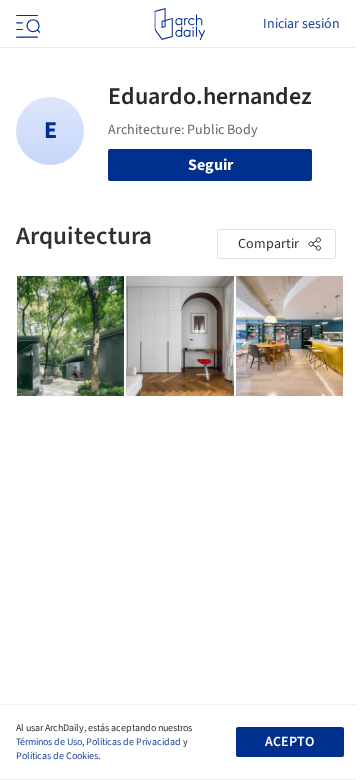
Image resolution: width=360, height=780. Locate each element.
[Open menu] (26, 24)
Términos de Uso (49, 742)
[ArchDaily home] (179, 24)
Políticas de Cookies (57, 756)
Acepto (289, 742)
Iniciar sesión (301, 24)
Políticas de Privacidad (133, 742)
